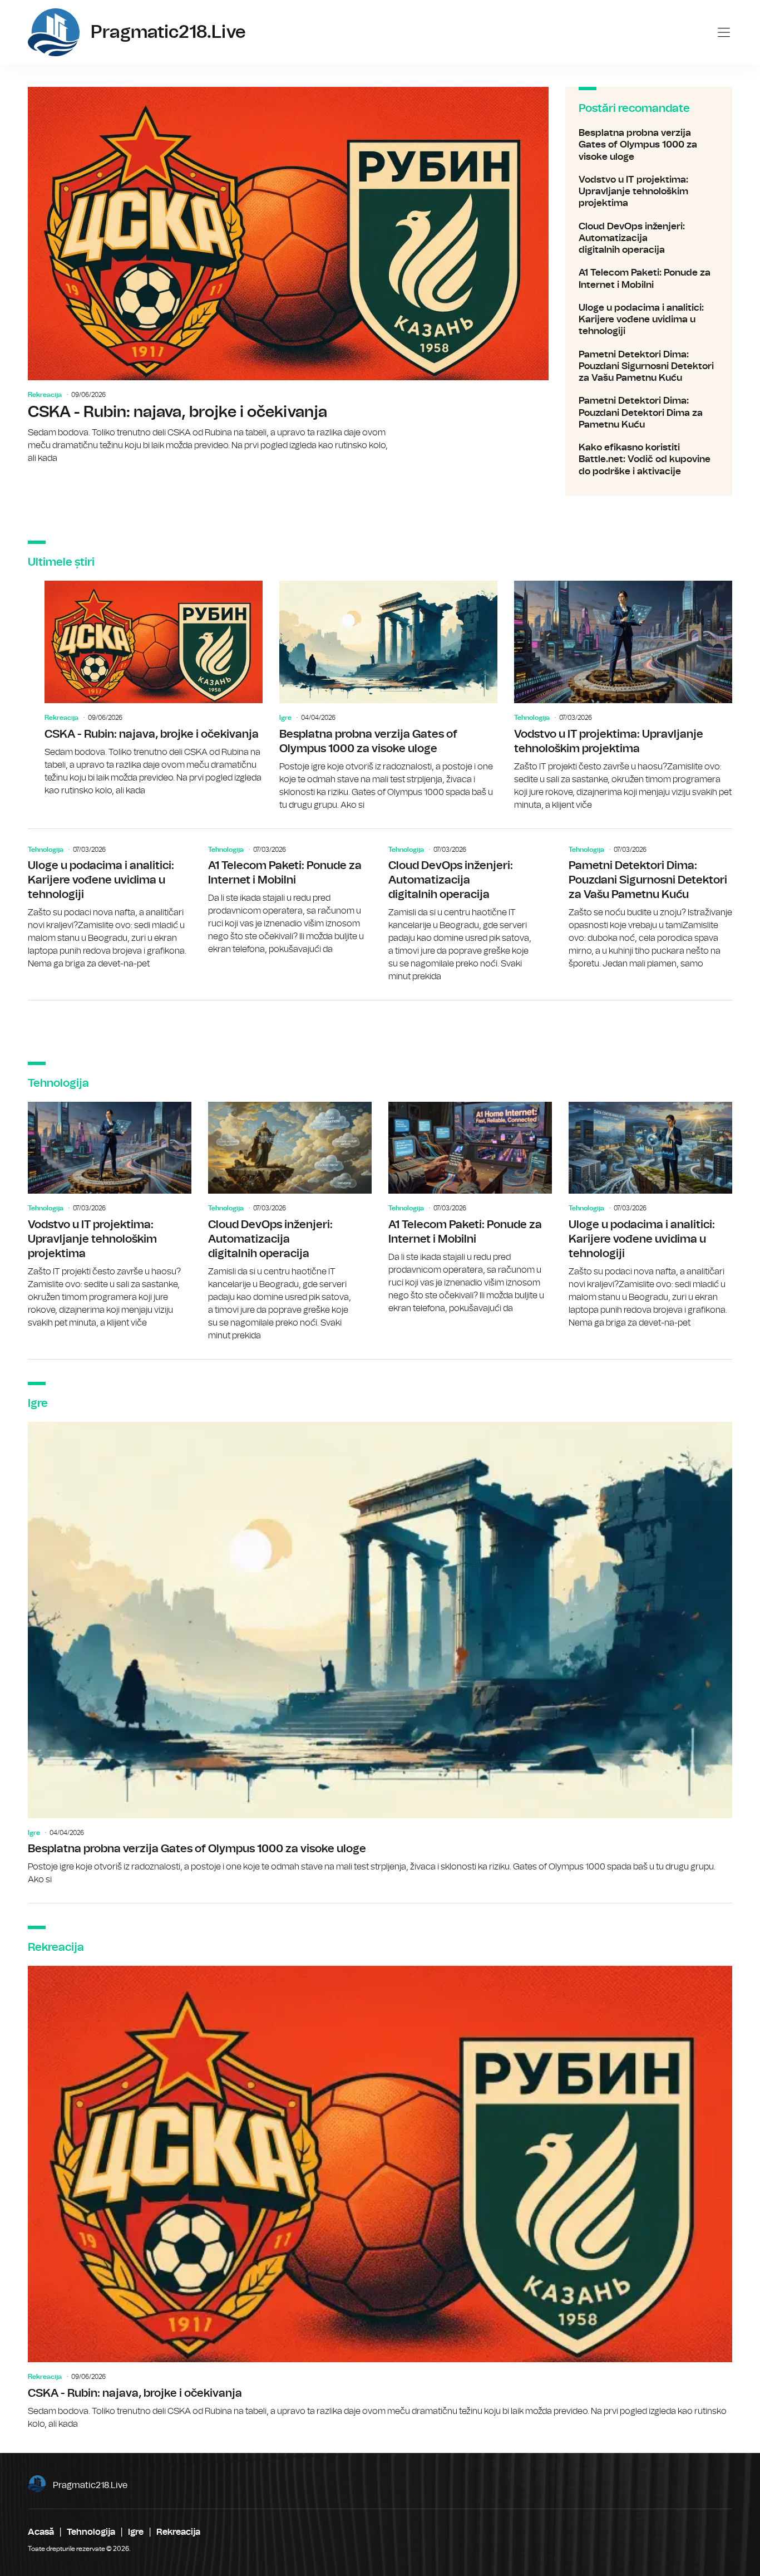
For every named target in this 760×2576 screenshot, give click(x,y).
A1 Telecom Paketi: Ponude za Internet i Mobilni (649, 279)
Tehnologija (532, 718)
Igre (285, 718)
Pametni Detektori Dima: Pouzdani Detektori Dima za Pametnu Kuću (649, 413)
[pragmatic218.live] (54, 32)
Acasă (41, 2532)
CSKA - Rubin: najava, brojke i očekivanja (288, 276)
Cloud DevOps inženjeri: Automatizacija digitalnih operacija (649, 238)
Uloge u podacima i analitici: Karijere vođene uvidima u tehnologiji (649, 320)
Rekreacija (45, 395)
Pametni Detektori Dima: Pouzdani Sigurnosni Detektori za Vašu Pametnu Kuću (649, 366)
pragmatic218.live (90, 2485)
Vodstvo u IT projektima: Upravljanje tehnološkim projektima (649, 192)
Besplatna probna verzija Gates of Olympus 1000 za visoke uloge (649, 145)
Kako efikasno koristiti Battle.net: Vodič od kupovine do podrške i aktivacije (649, 459)
